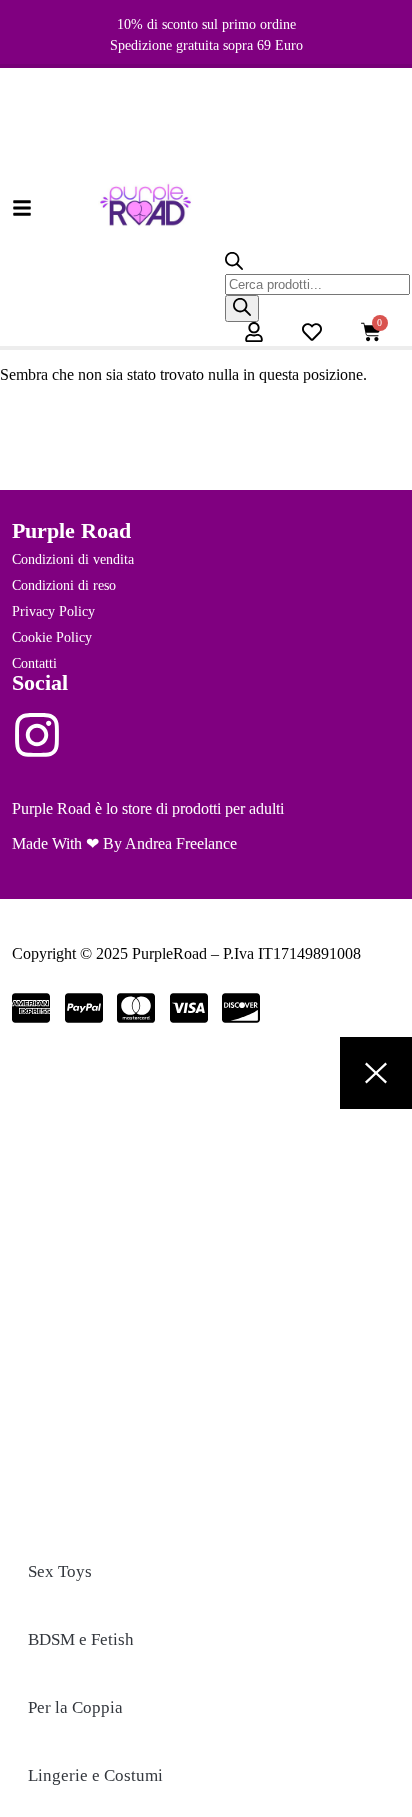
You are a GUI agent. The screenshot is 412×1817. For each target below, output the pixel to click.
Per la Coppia (75, 1707)
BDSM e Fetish (81, 1639)
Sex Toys (60, 1571)
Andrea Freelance (181, 843)
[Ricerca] (242, 308)
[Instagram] (37, 735)
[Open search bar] (234, 264)
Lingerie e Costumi (95, 1775)
